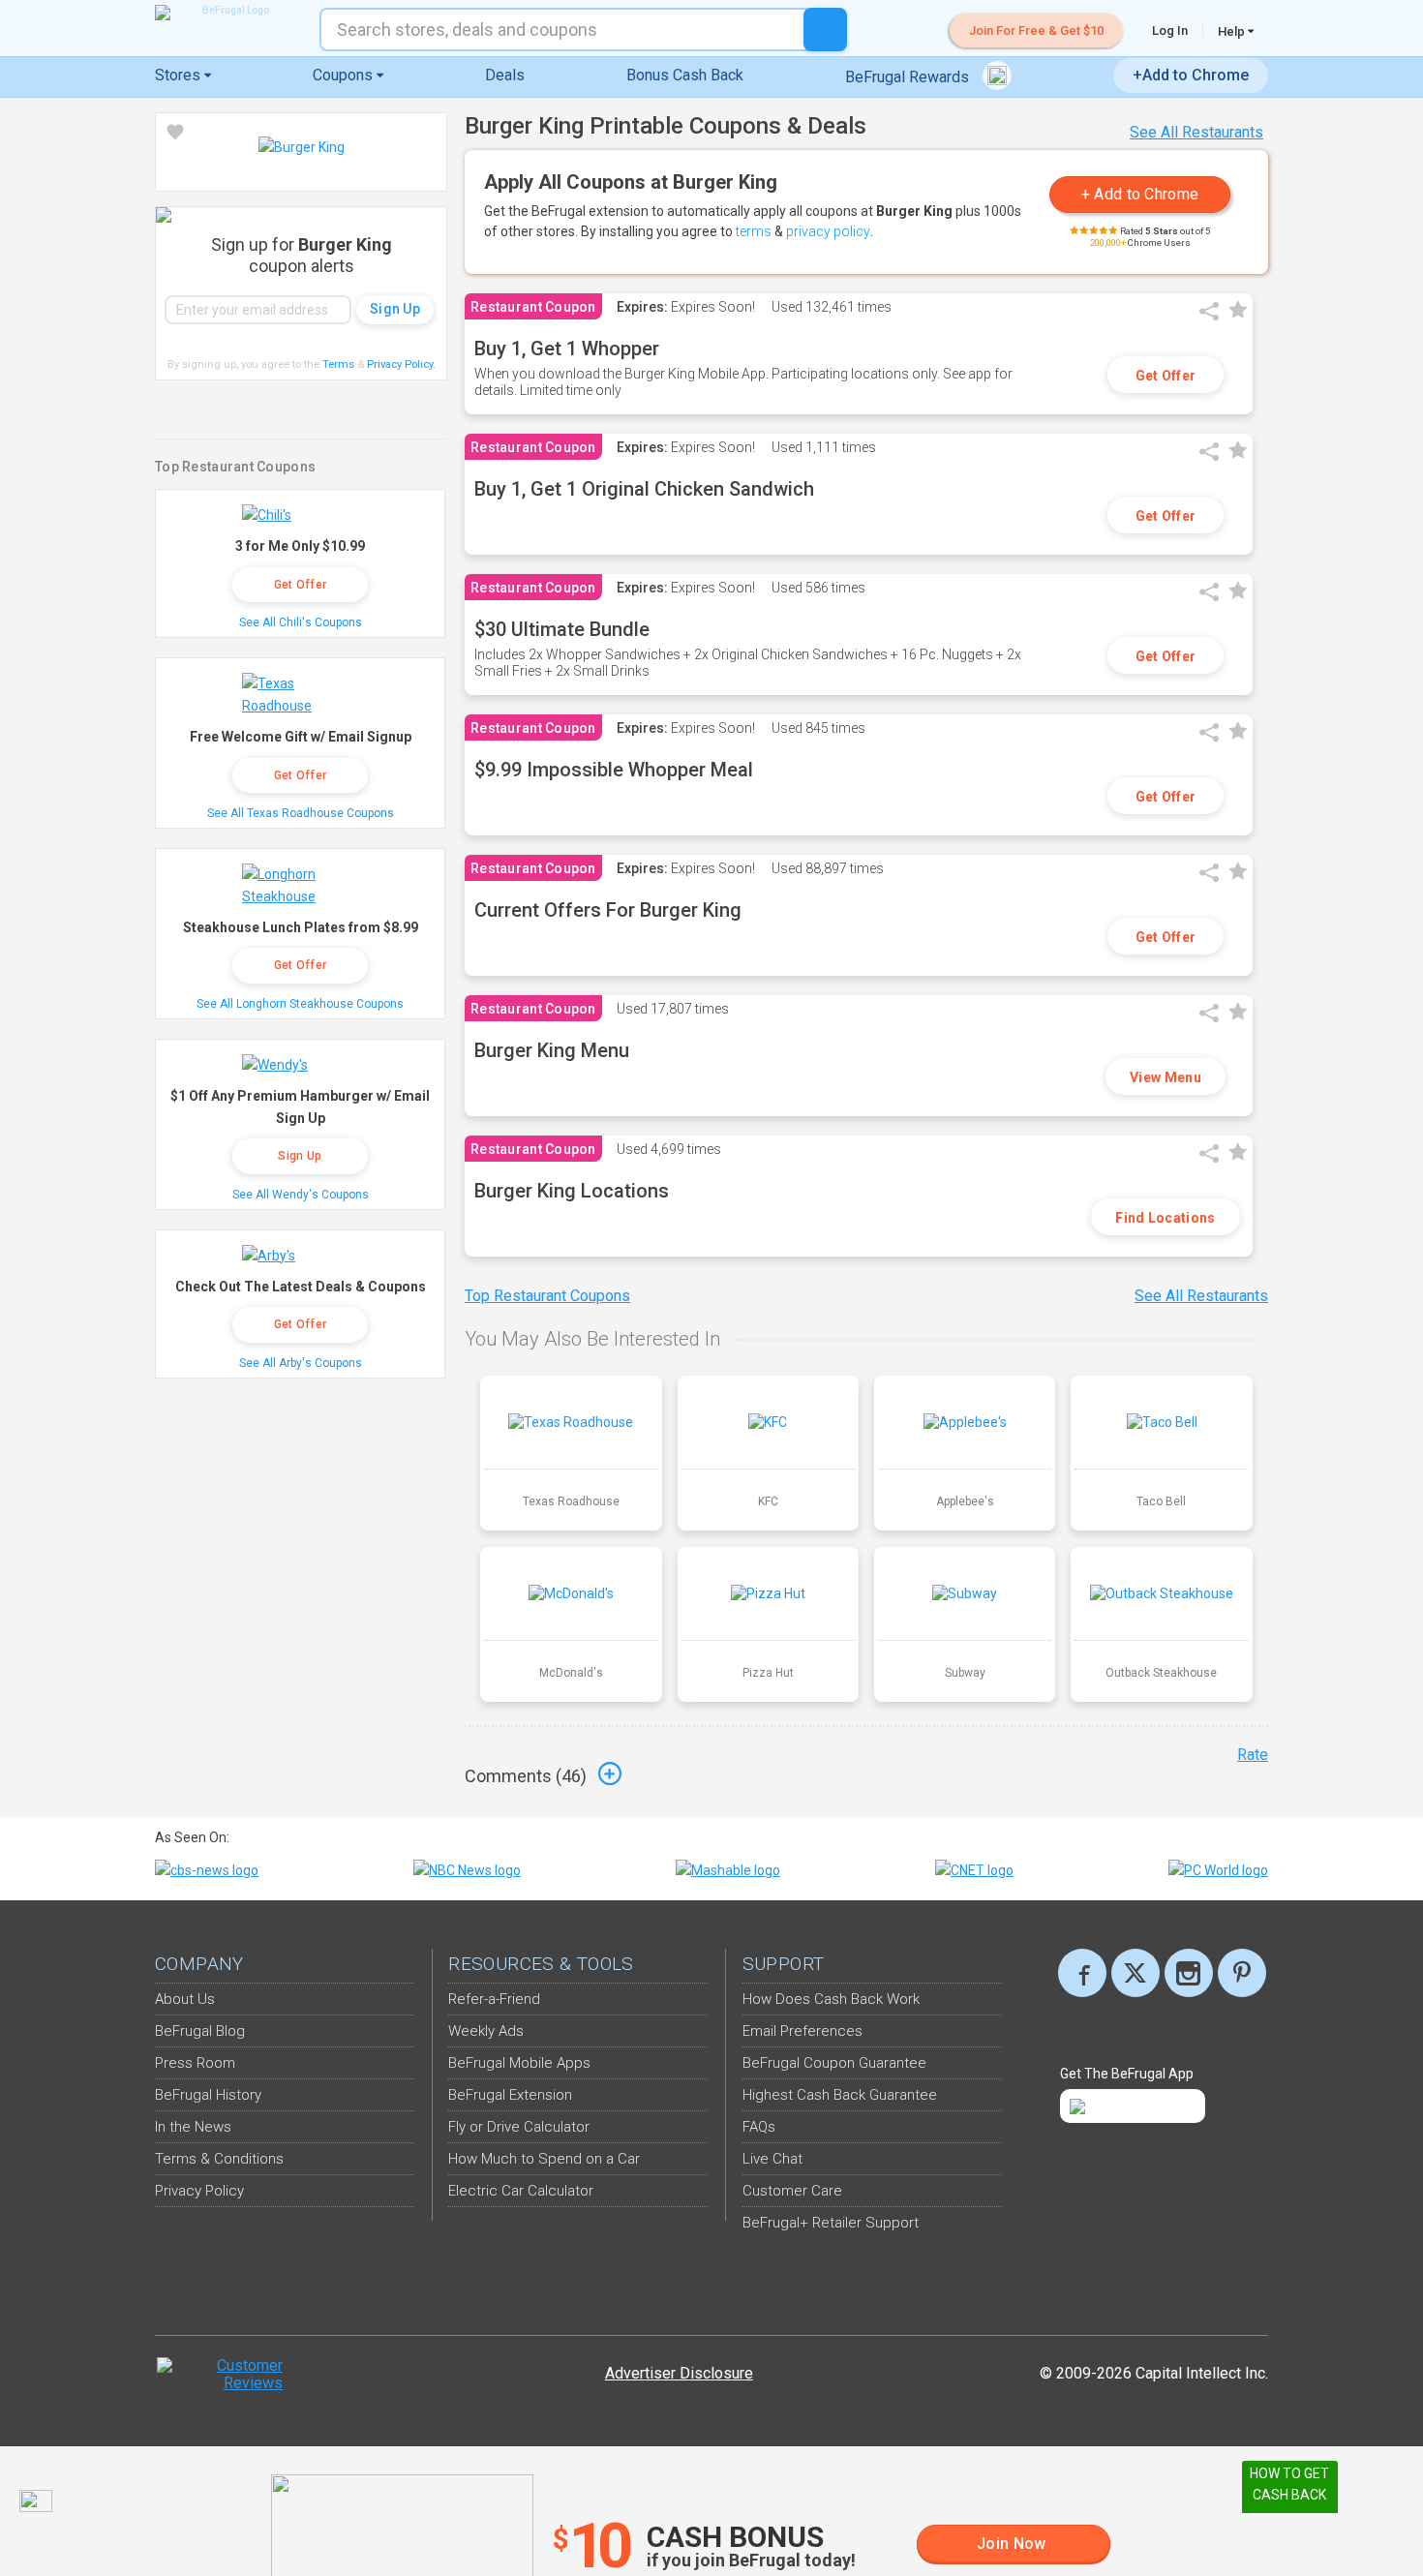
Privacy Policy (401, 364)
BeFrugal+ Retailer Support (831, 2223)
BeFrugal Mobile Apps (519, 2063)
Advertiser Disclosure (679, 2373)
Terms (338, 364)
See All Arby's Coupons (301, 1363)
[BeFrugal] (227, 13)
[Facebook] (1082, 1973)
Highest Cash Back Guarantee (840, 2095)
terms (754, 231)
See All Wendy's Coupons (301, 1195)
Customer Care (792, 2191)
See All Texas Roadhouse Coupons (301, 813)
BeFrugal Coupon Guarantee (834, 2063)
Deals (505, 75)
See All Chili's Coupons (301, 622)
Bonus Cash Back (685, 75)
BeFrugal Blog (200, 2031)
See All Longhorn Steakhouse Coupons (300, 1004)
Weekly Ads (486, 2031)
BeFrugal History (208, 2095)
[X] (1135, 1973)
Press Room (195, 2063)
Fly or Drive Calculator (519, 2127)
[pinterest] (1242, 1973)
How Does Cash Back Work (831, 1999)
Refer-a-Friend (494, 1999)
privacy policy (828, 231)
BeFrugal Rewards (909, 77)
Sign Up (300, 1156)
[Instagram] (1189, 1973)
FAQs (759, 2127)
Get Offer (1166, 376)
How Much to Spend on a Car (544, 2159)
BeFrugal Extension (510, 2095)
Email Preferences (802, 2031)
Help (1233, 31)
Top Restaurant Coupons (547, 1296)
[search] (825, 30)
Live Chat (772, 2159)
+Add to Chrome (1191, 75)
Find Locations (1165, 1218)
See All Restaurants (1196, 132)
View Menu (1166, 1077)
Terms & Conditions (219, 2159)
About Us (185, 1999)
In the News (193, 2127)
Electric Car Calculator (521, 2191)
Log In (1170, 30)
